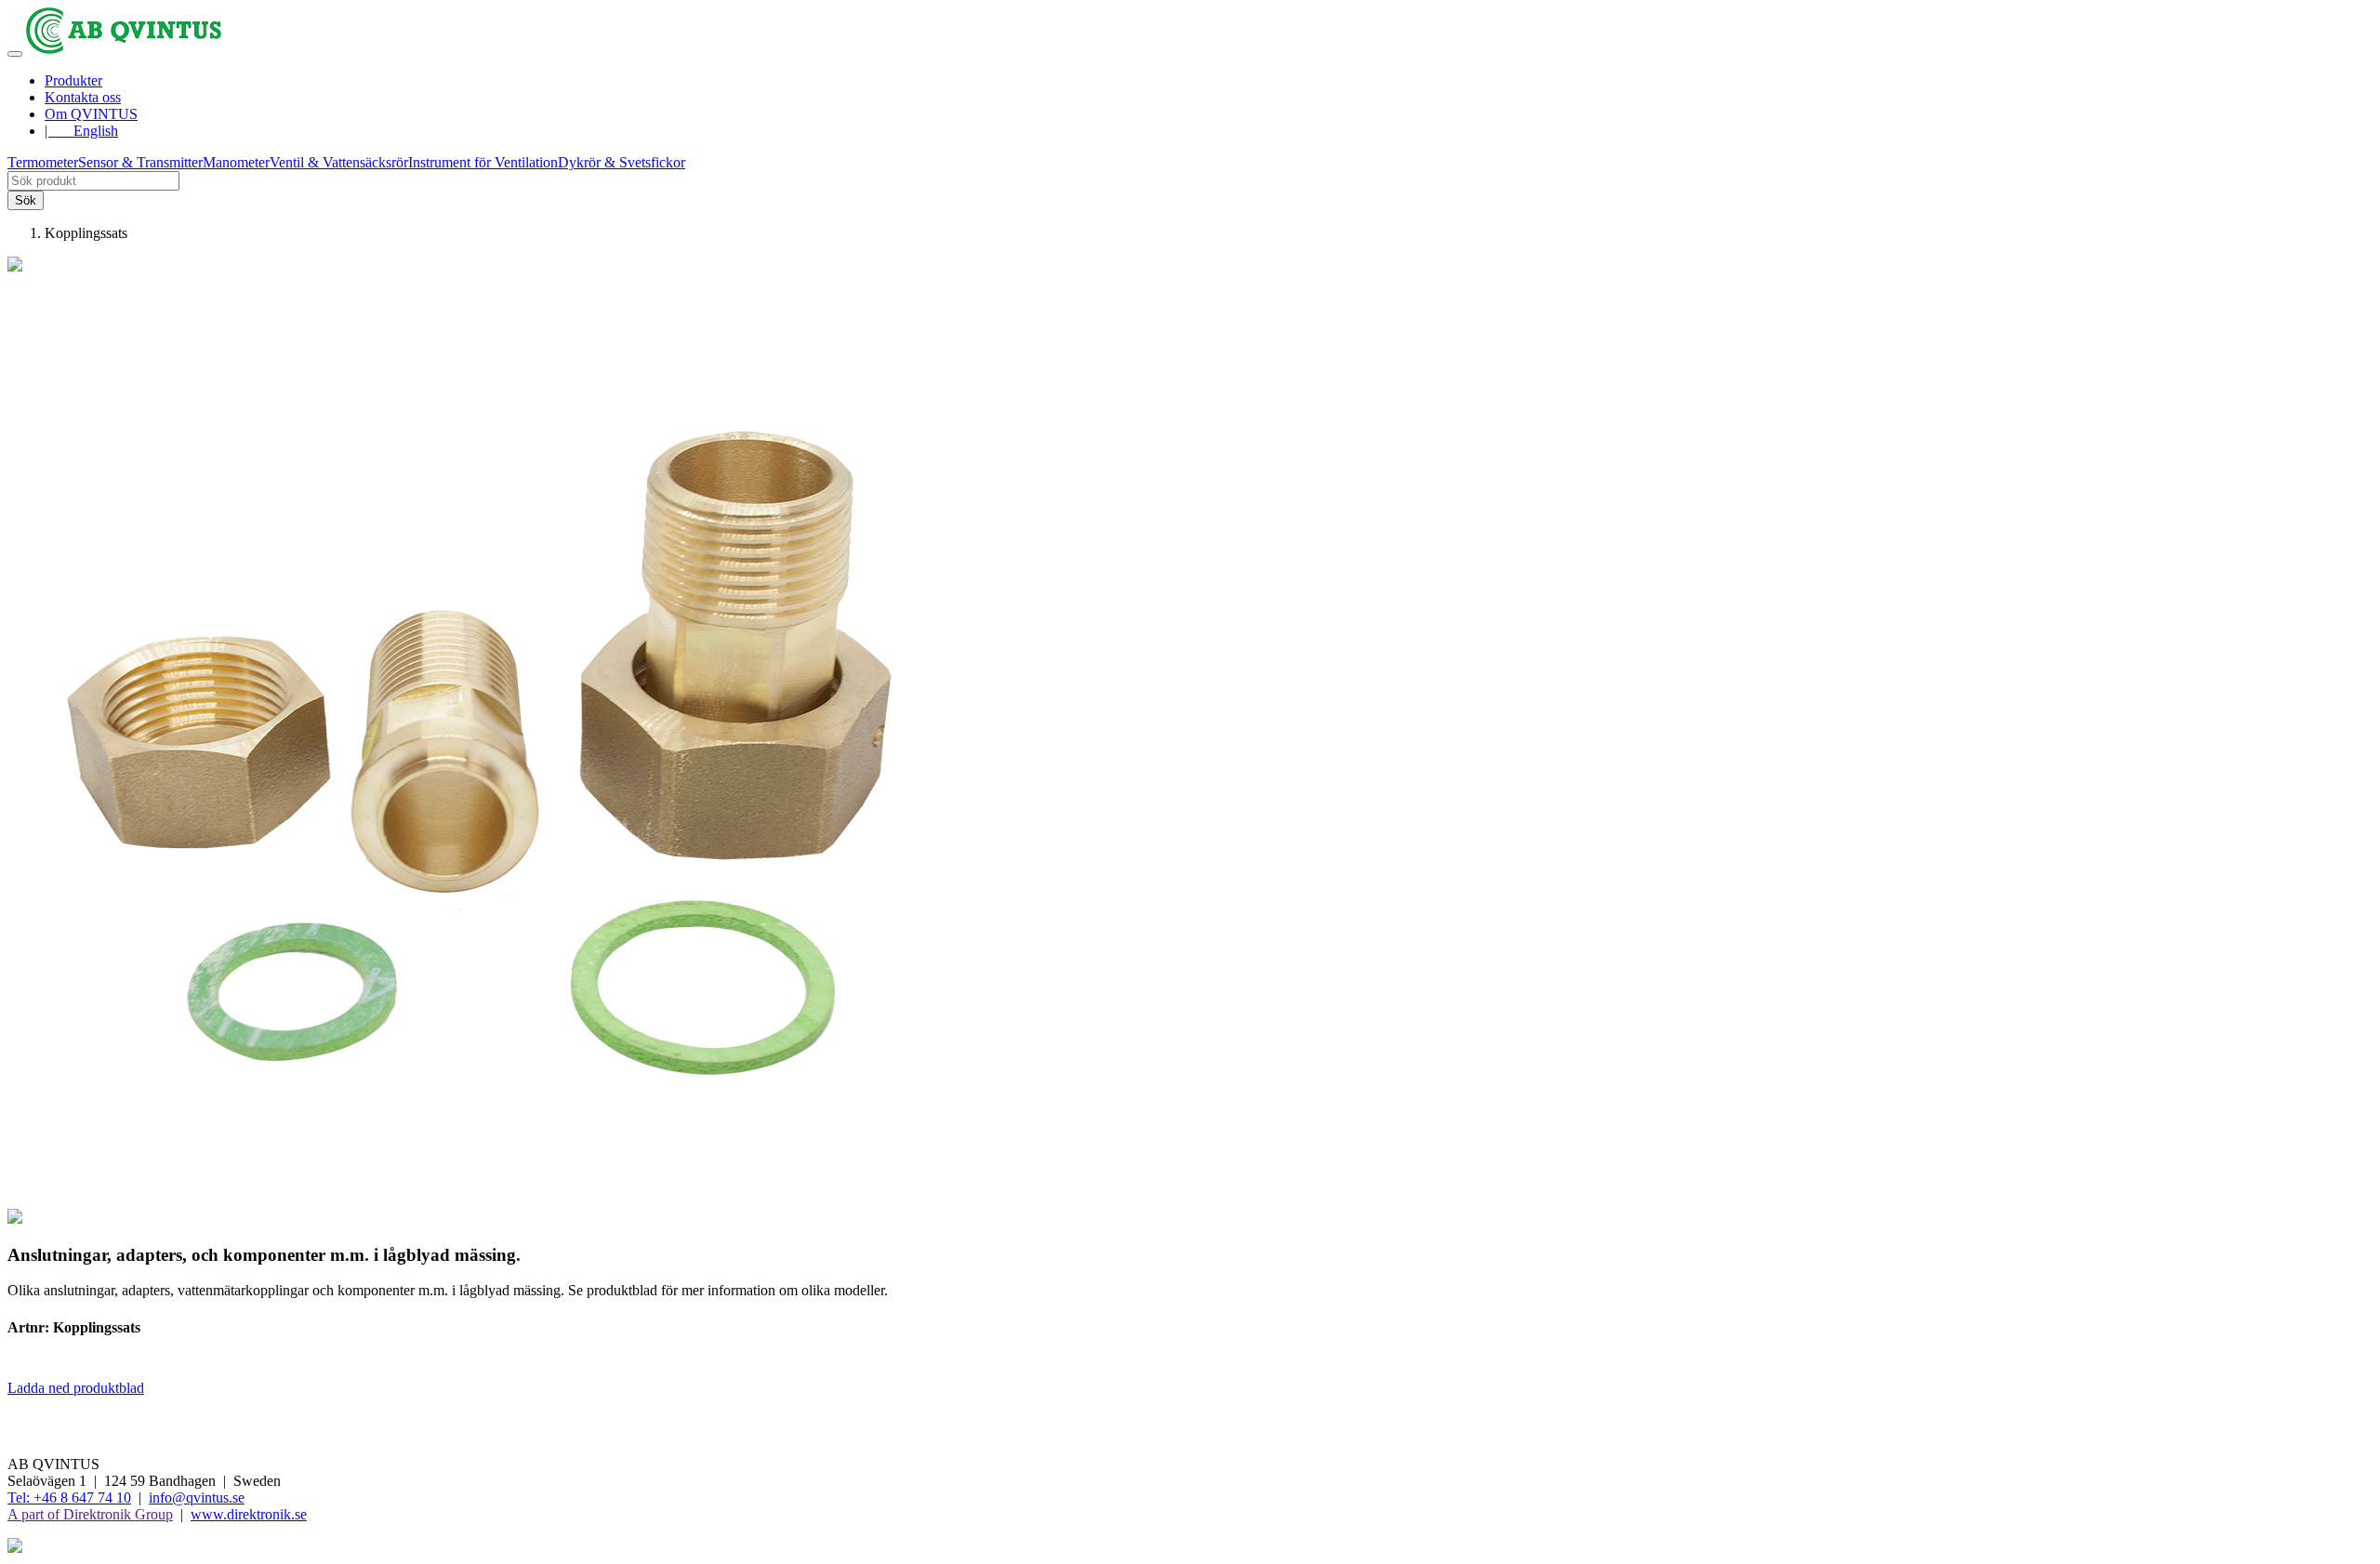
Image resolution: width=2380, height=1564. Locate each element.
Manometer (236, 162)
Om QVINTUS (91, 114)
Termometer (43, 162)
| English (81, 131)
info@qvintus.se (197, 1498)
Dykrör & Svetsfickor (621, 162)
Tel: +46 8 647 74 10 (69, 1498)
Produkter (73, 80)
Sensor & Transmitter (140, 162)
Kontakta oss (83, 97)
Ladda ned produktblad (76, 1388)
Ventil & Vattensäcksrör (339, 162)
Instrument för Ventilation (483, 162)
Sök (26, 200)
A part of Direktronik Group (90, 1514)
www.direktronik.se (249, 1514)
